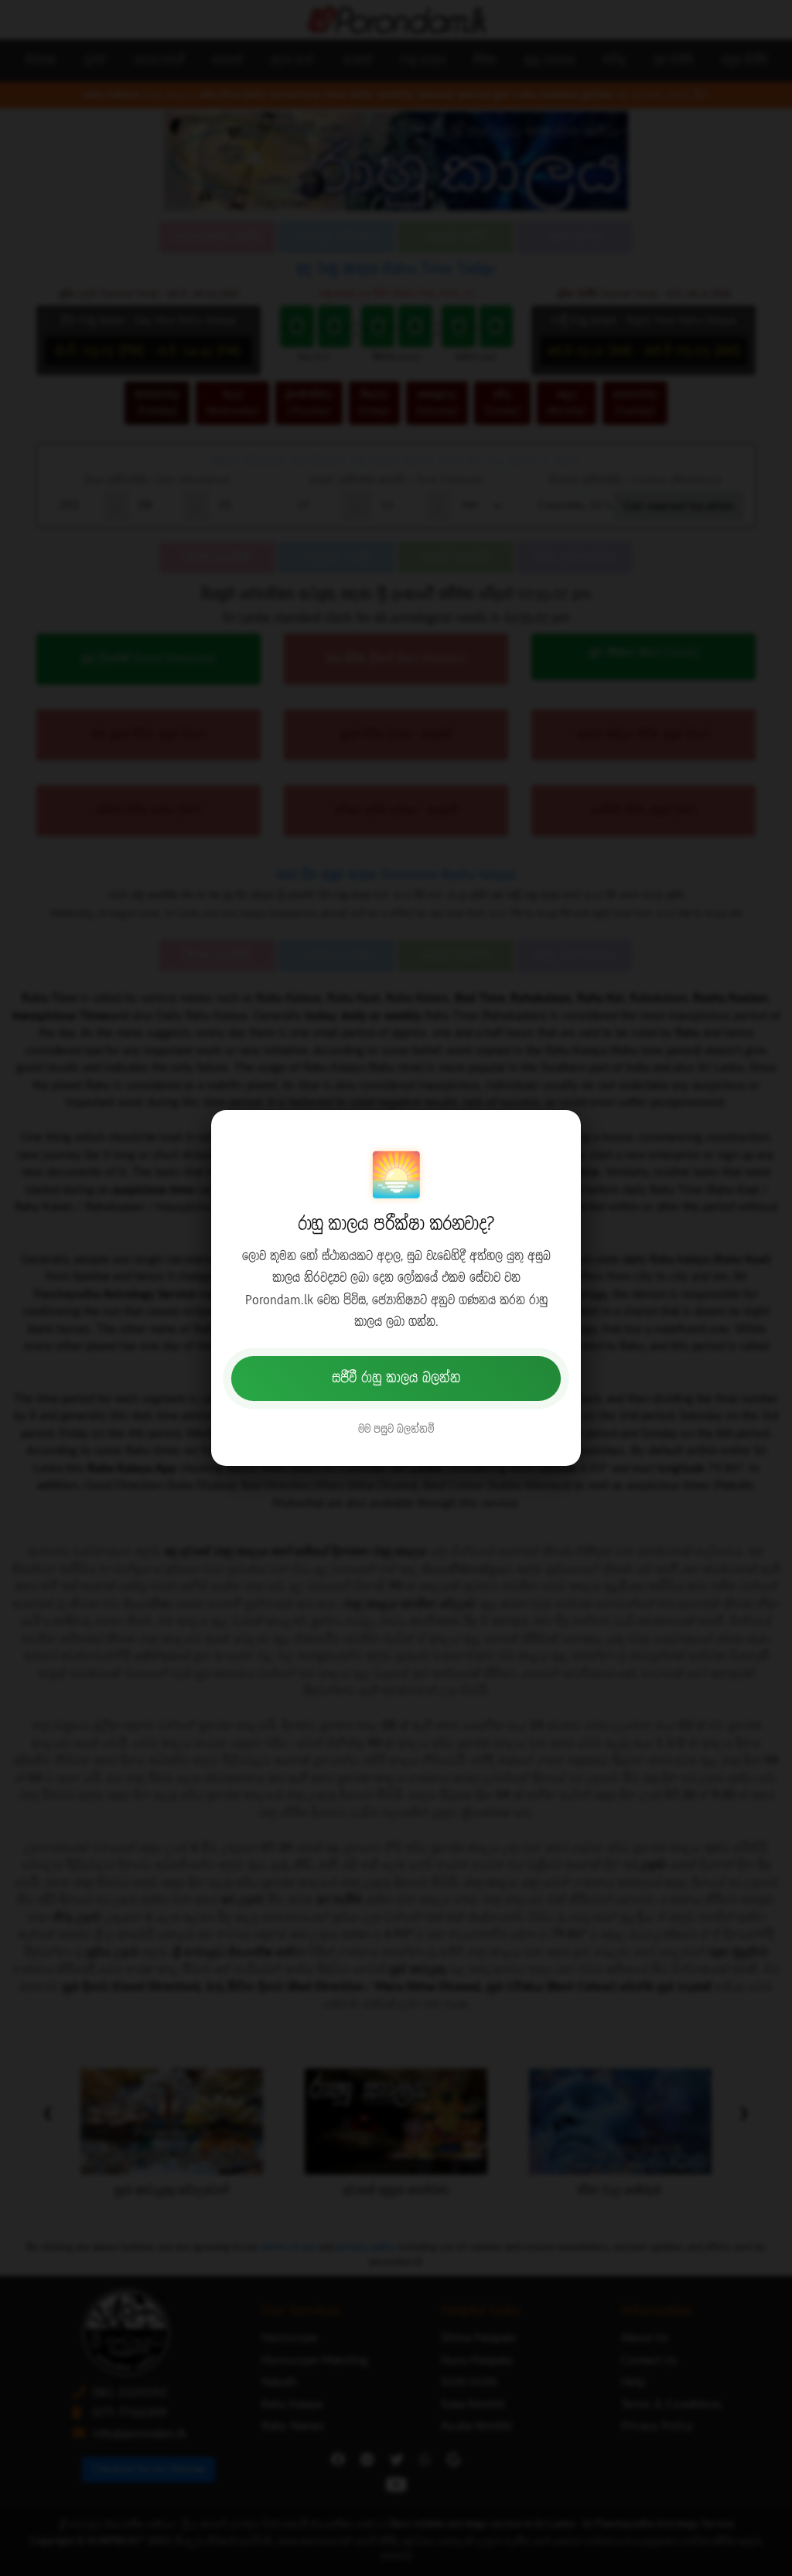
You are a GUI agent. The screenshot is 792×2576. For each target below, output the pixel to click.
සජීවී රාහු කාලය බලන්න (396, 1378)
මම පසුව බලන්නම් (396, 1429)
